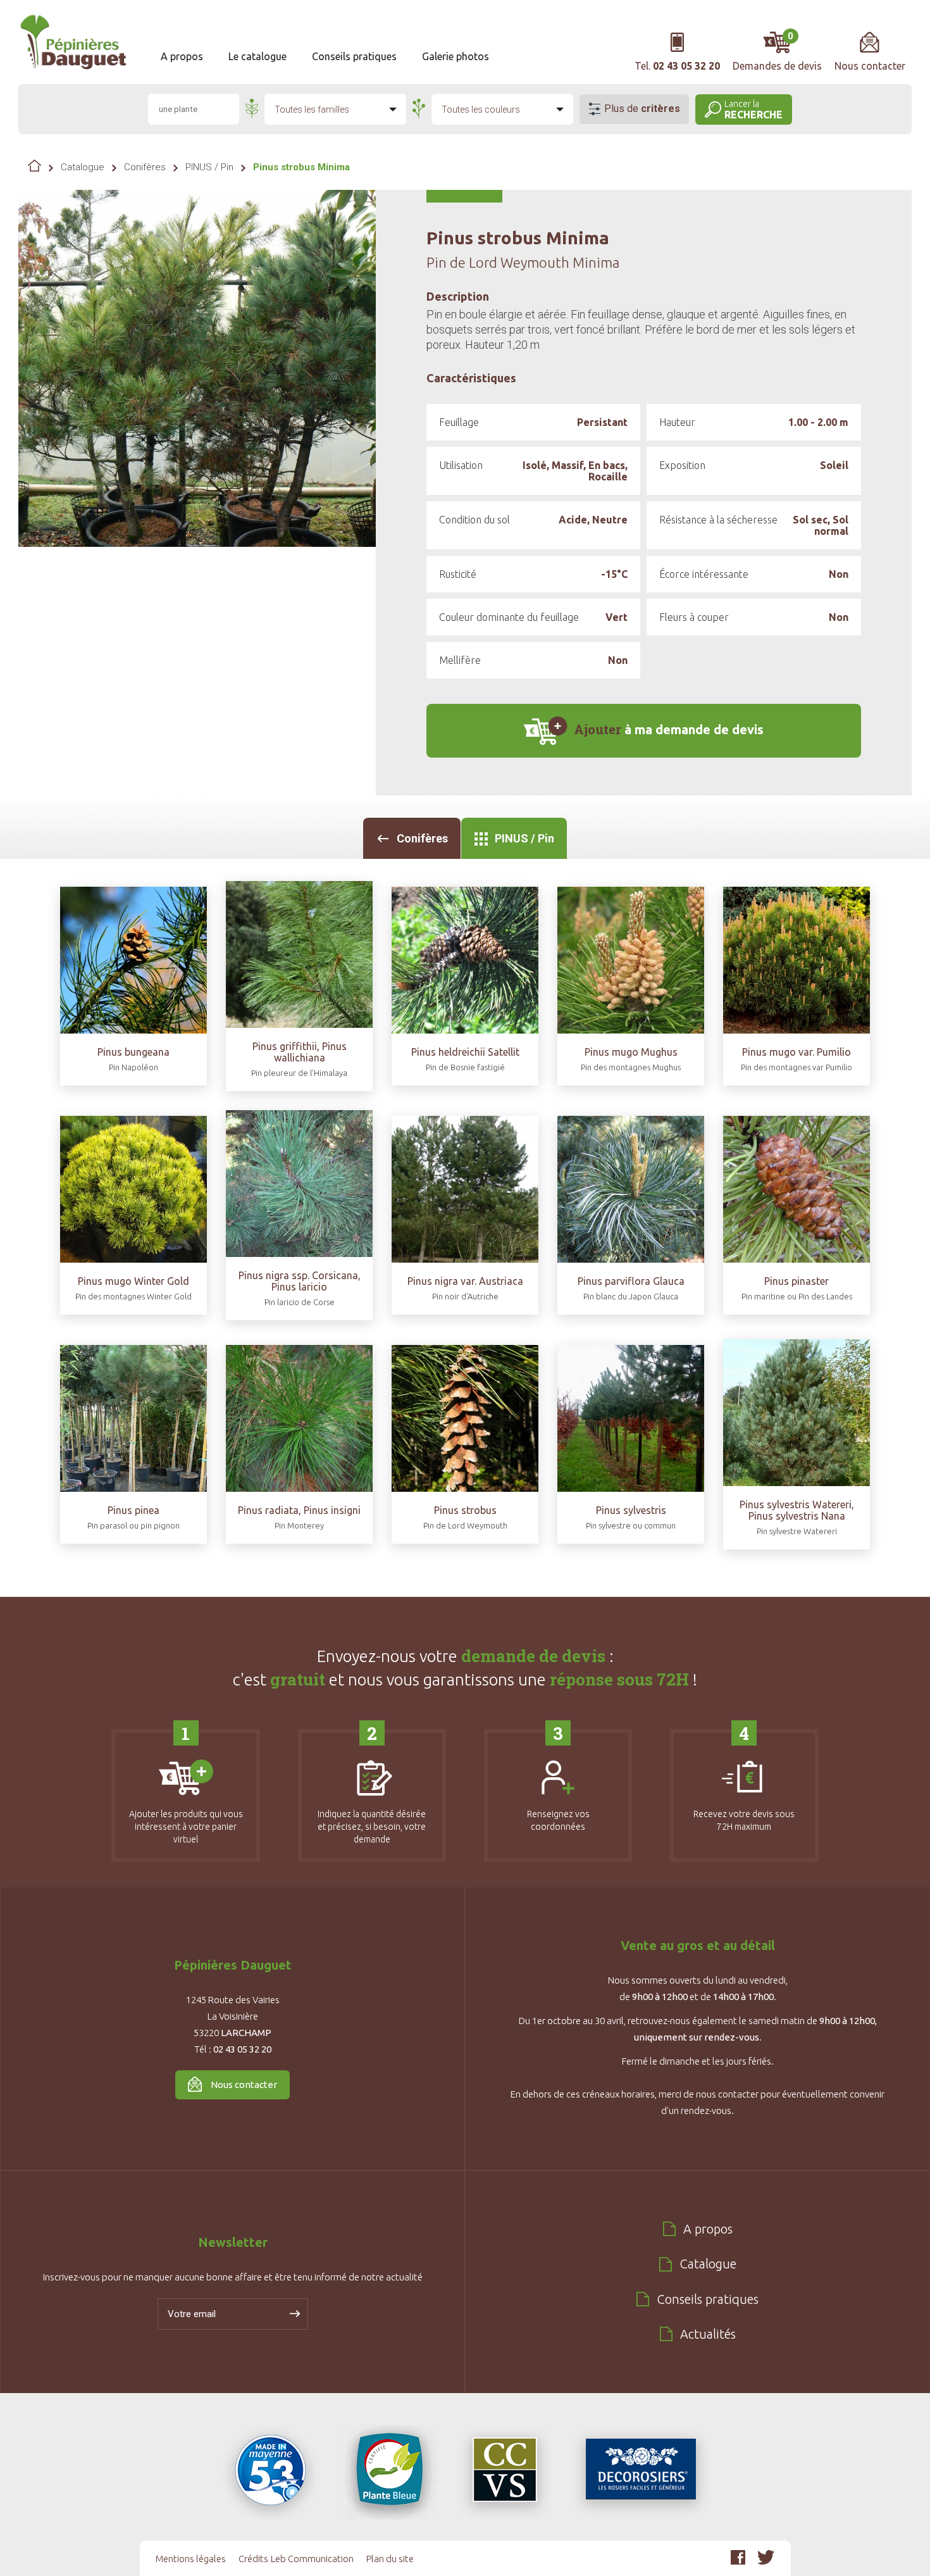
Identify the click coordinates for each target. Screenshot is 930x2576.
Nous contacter (244, 2085)
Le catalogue (257, 56)
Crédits (253, 2559)
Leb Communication (312, 2559)
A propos (182, 56)
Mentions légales (191, 2559)
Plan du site (390, 2559)
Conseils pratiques (354, 56)
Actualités (708, 2334)
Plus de (642, 109)
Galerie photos (456, 56)
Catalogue (83, 167)
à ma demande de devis (669, 729)
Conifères (145, 167)
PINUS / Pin (209, 167)
